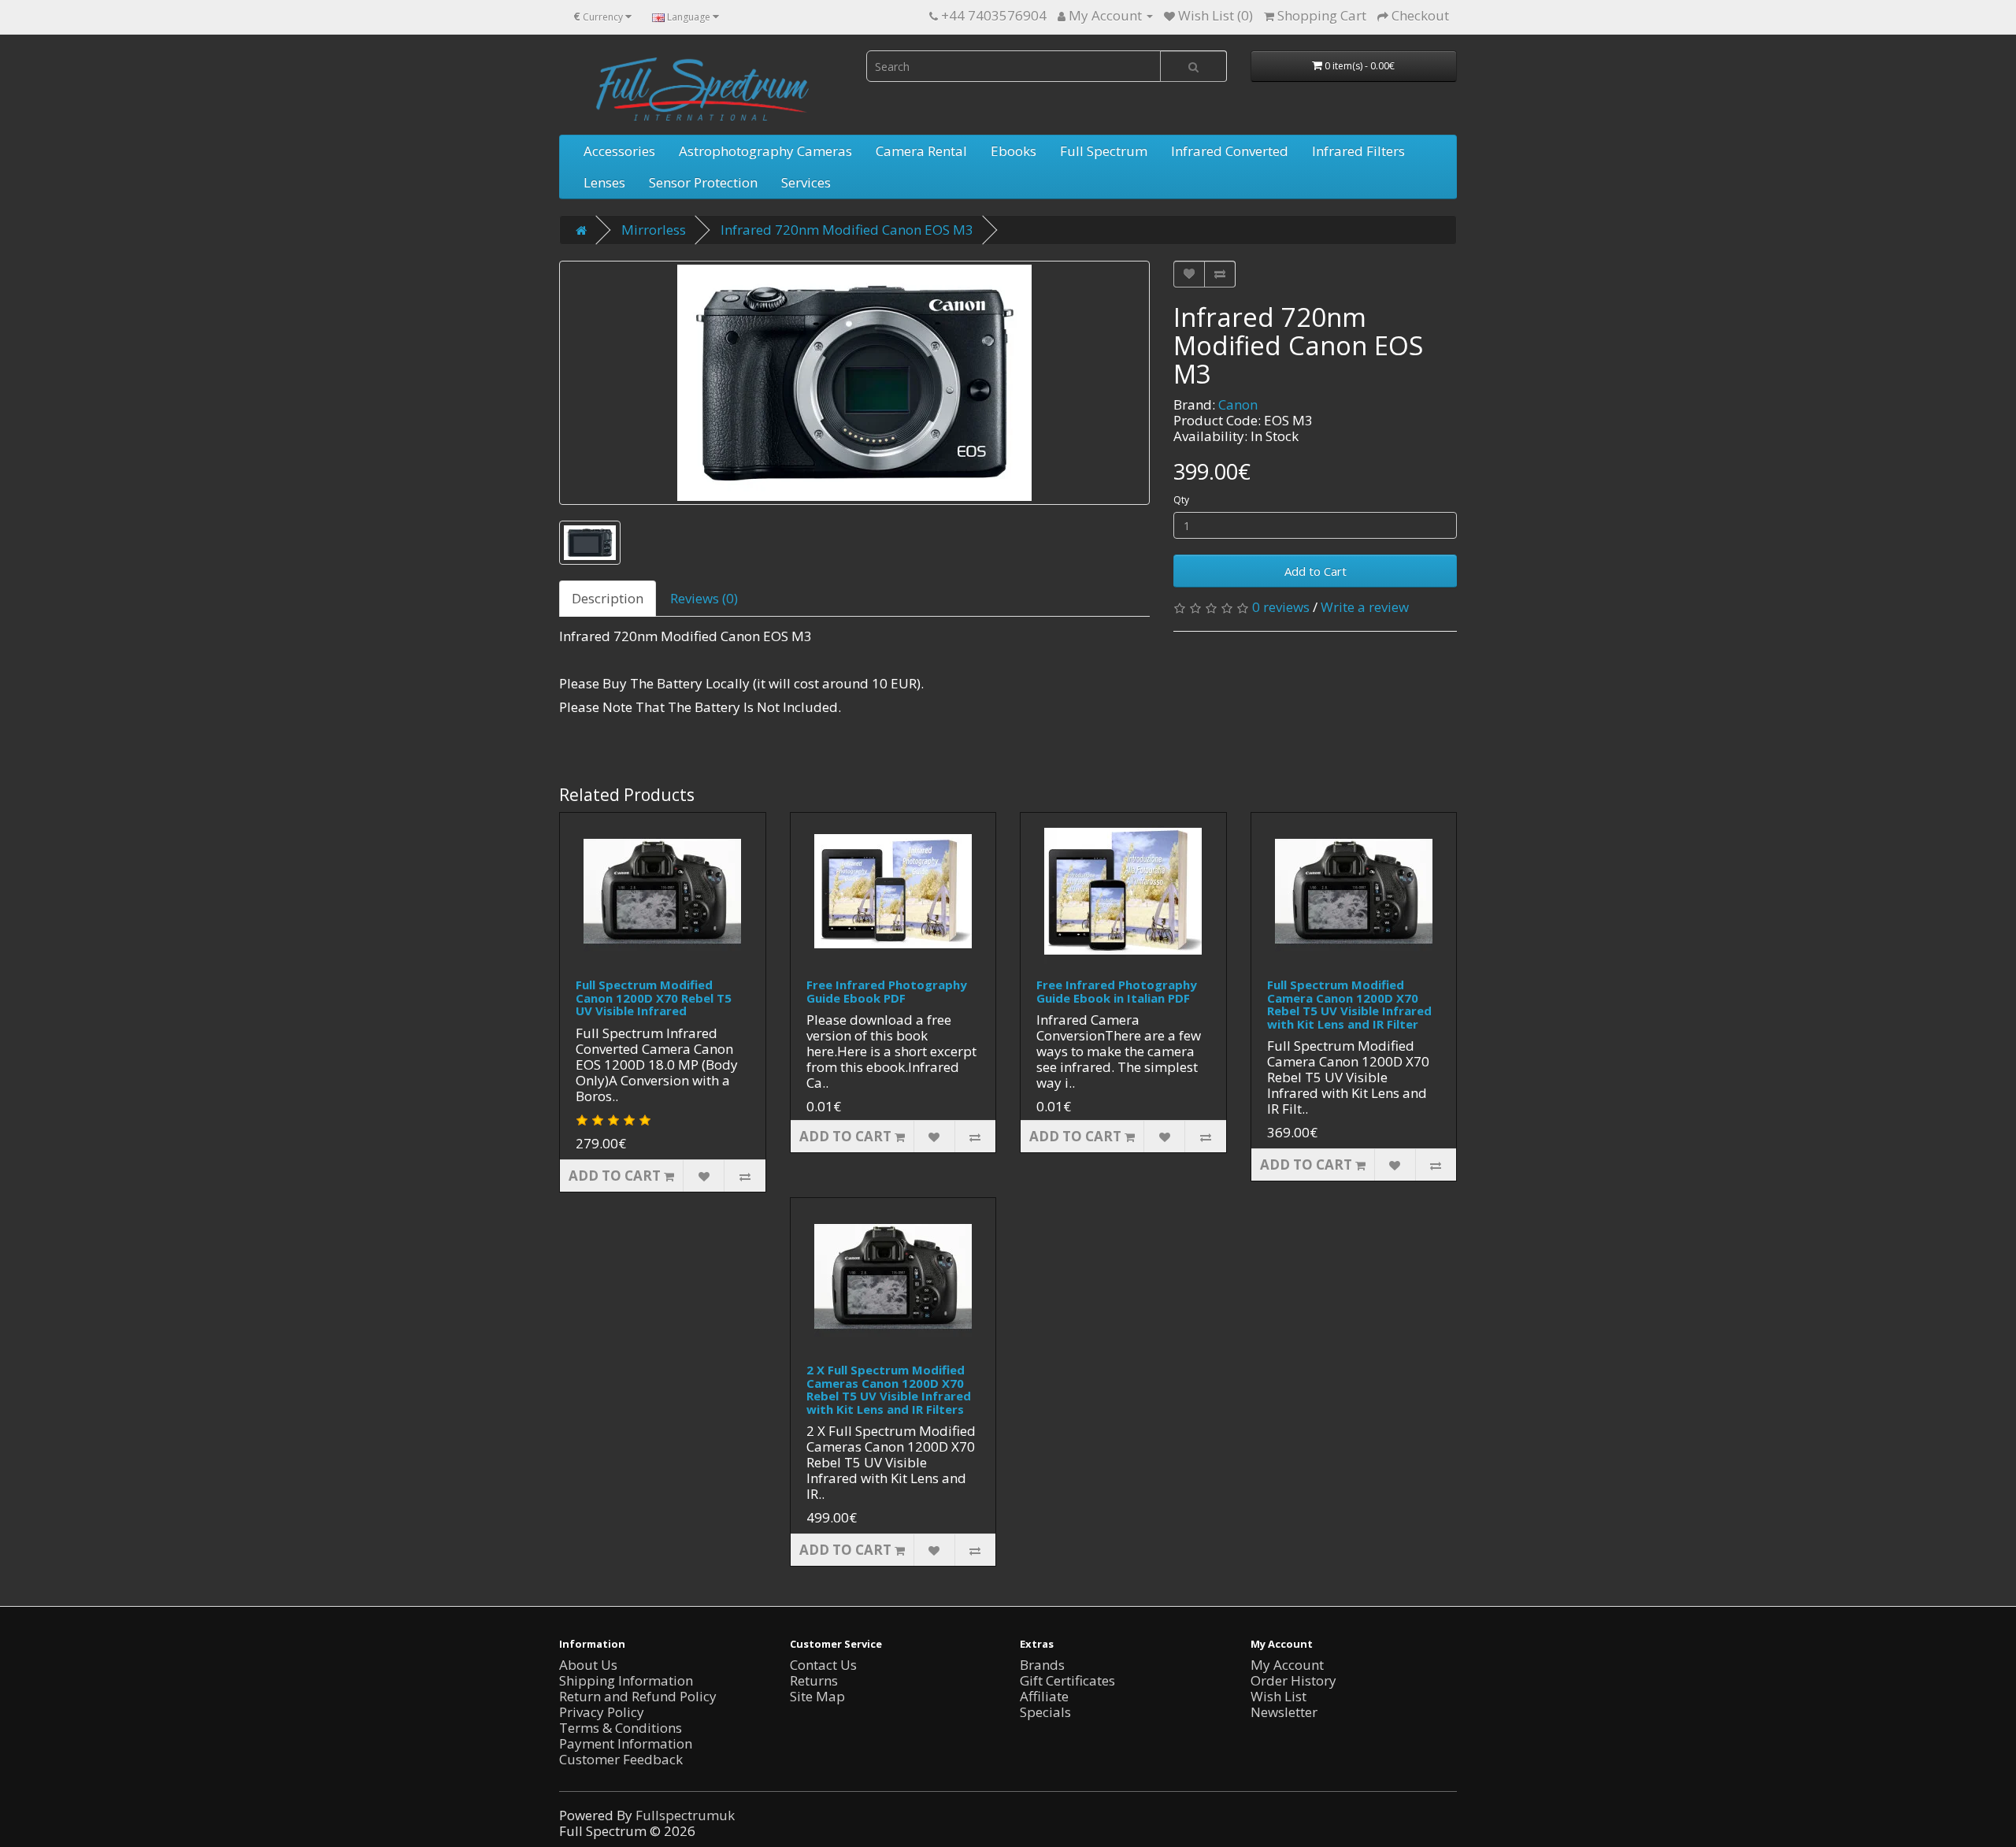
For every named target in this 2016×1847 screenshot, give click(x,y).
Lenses (604, 182)
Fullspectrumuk (685, 1815)
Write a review (1365, 607)
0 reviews (1281, 607)
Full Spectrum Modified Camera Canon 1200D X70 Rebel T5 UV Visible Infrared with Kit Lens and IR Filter (1349, 1004)
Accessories (619, 151)
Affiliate (1044, 1696)
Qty (1181, 500)
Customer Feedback (621, 1759)
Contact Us (823, 1665)
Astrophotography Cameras (765, 151)
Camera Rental (921, 151)
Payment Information (626, 1743)
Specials (1045, 1712)
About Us (588, 1665)
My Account (1287, 1665)
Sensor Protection (703, 182)
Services (806, 182)
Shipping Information (626, 1680)
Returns (814, 1680)
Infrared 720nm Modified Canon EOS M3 (847, 230)
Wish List (1279, 1696)
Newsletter (1284, 1712)
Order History (1293, 1680)
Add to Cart (1316, 571)
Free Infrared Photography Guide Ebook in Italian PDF (1117, 991)
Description (608, 598)
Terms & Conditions (621, 1728)
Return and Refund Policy (638, 1696)
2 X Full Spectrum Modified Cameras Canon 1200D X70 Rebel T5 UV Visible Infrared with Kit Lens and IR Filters (889, 1389)
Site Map (817, 1696)
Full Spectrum (1104, 151)
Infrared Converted (1230, 151)
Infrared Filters (1358, 151)
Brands (1042, 1665)
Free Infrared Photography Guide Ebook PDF (887, 991)
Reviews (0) (704, 598)
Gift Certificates (1067, 1680)
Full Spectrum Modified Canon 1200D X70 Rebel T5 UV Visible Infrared (654, 998)
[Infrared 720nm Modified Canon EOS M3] (854, 383)
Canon (1238, 404)
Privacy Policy (602, 1712)
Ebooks (1014, 151)
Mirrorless (654, 230)
